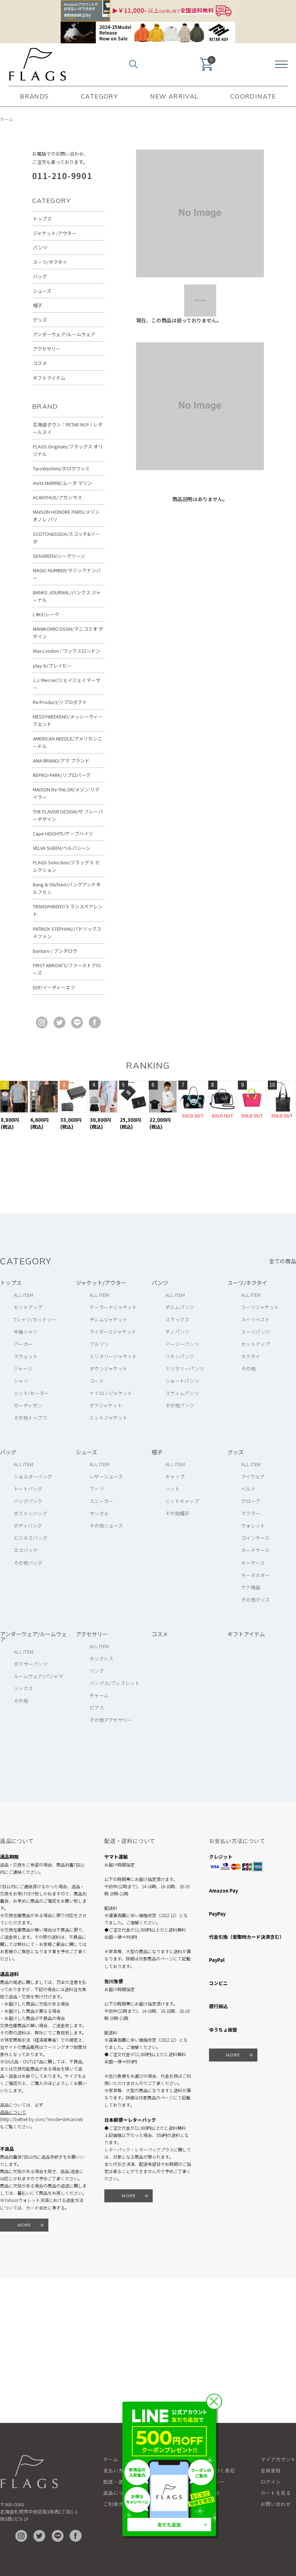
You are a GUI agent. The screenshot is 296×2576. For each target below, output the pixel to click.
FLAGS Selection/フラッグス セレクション (66, 866)
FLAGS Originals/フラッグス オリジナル (68, 450)
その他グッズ (256, 1600)
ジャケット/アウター (55, 233)
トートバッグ (28, 1489)
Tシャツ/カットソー (35, 1319)
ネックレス (101, 1658)
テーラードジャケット (113, 1307)
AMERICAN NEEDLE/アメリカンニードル (68, 742)
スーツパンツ (256, 1332)
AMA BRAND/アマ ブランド (61, 761)
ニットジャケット (108, 1418)
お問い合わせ (276, 2504)
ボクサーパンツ (31, 1664)
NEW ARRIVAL (174, 96)
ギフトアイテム (49, 378)
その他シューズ (106, 1526)
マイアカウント (278, 2459)
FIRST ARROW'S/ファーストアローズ (67, 969)
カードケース (255, 1550)
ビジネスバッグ (31, 1538)
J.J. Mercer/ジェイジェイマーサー (67, 684)
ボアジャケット (106, 1405)
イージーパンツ (182, 1344)
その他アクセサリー (111, 1720)
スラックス (177, 1319)
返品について (13, 2112)
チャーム (99, 1695)
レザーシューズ (106, 1476)
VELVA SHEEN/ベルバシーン (62, 848)
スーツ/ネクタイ (50, 262)
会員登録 (271, 2470)
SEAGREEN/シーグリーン (59, 556)
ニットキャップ (182, 1501)
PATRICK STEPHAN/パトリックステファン (67, 933)
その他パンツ (180, 1405)
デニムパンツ (180, 1307)
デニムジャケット (108, 1319)
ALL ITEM (23, 1295)
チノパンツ (177, 1332)
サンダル (99, 1513)
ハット (173, 1489)
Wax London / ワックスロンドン (67, 651)
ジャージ (23, 1369)
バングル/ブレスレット (115, 1683)
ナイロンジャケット (111, 1393)
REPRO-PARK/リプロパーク (62, 775)
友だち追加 (169, 2525)
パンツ (40, 247)
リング (97, 1671)
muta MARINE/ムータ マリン (62, 483)
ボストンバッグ (31, 1513)
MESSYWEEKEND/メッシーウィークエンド (68, 720)
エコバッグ (26, 1550)
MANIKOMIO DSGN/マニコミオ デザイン (68, 633)
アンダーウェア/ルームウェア (64, 334)
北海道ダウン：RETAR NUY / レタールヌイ (68, 428)
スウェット (26, 1356)
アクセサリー (47, 349)
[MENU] (281, 64)
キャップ (175, 1476)
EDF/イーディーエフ (54, 987)
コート (97, 1381)
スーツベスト (256, 1319)
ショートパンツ (182, 1381)
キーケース (253, 1563)
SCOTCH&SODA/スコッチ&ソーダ (66, 538)
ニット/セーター (31, 1393)
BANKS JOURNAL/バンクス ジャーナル (67, 596)
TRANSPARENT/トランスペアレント (68, 910)
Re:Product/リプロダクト (60, 702)
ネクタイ (251, 1356)
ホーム (6, 119)
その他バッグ (28, 1563)
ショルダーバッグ (33, 1476)
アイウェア (253, 1476)
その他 (248, 1369)
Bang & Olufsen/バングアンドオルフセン (67, 888)
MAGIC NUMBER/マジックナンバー (67, 574)
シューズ (42, 291)
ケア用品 (251, 1587)
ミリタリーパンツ (185, 1369)
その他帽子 (177, 1513)
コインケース (255, 1538)
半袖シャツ (26, 1332)
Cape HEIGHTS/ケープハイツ (63, 833)
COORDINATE (253, 96)
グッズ (40, 320)
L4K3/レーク (46, 614)
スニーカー (101, 1501)
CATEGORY (99, 96)
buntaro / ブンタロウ (55, 951)
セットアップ (28, 1307)
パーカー (23, 1344)
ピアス (97, 1708)
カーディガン (28, 1405)
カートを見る (276, 2493)
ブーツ (97, 1489)
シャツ (21, 1381)
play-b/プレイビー (52, 666)
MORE (24, 2225)
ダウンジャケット (108, 1369)
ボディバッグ (28, 1526)
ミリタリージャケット (113, 1356)
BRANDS (34, 96)
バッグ (40, 276)
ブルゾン (99, 1344)
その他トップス (31, 1418)
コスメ (40, 363)
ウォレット (253, 1526)
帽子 (38, 305)
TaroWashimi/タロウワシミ (61, 468)
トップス (42, 219)
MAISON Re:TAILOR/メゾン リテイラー (66, 793)
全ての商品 (282, 1261)
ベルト (248, 1489)
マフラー (251, 1513)
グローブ (251, 1501)
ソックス (23, 1688)
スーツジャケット (260, 1307)
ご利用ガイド (118, 2504)
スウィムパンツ (182, 1393)
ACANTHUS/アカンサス (57, 497)
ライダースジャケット (113, 1332)
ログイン (271, 2482)
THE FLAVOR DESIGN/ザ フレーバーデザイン (68, 815)
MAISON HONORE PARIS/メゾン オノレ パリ (66, 516)
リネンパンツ (180, 1356)
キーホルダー (256, 1575)
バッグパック (28, 1501)
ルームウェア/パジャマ (38, 1676)
